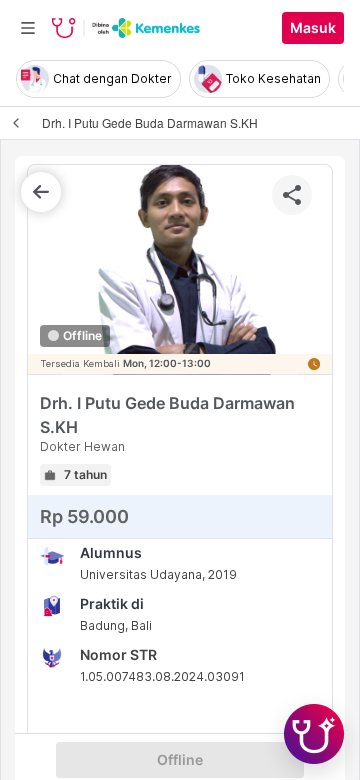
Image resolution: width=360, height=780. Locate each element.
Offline (180, 760)
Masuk (313, 28)
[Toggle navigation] (28, 28)
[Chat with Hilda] (314, 734)
